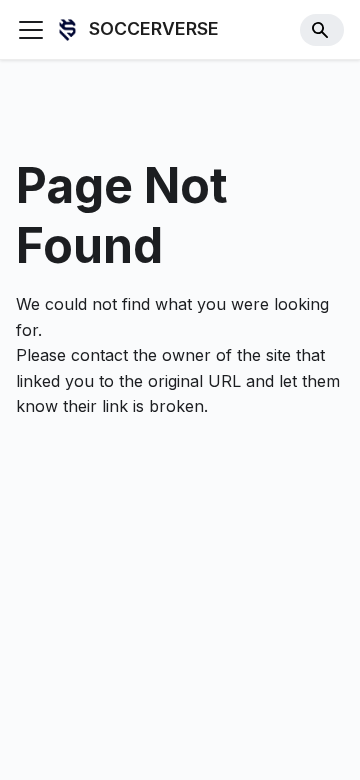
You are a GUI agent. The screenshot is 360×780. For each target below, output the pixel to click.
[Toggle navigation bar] (31, 30)
